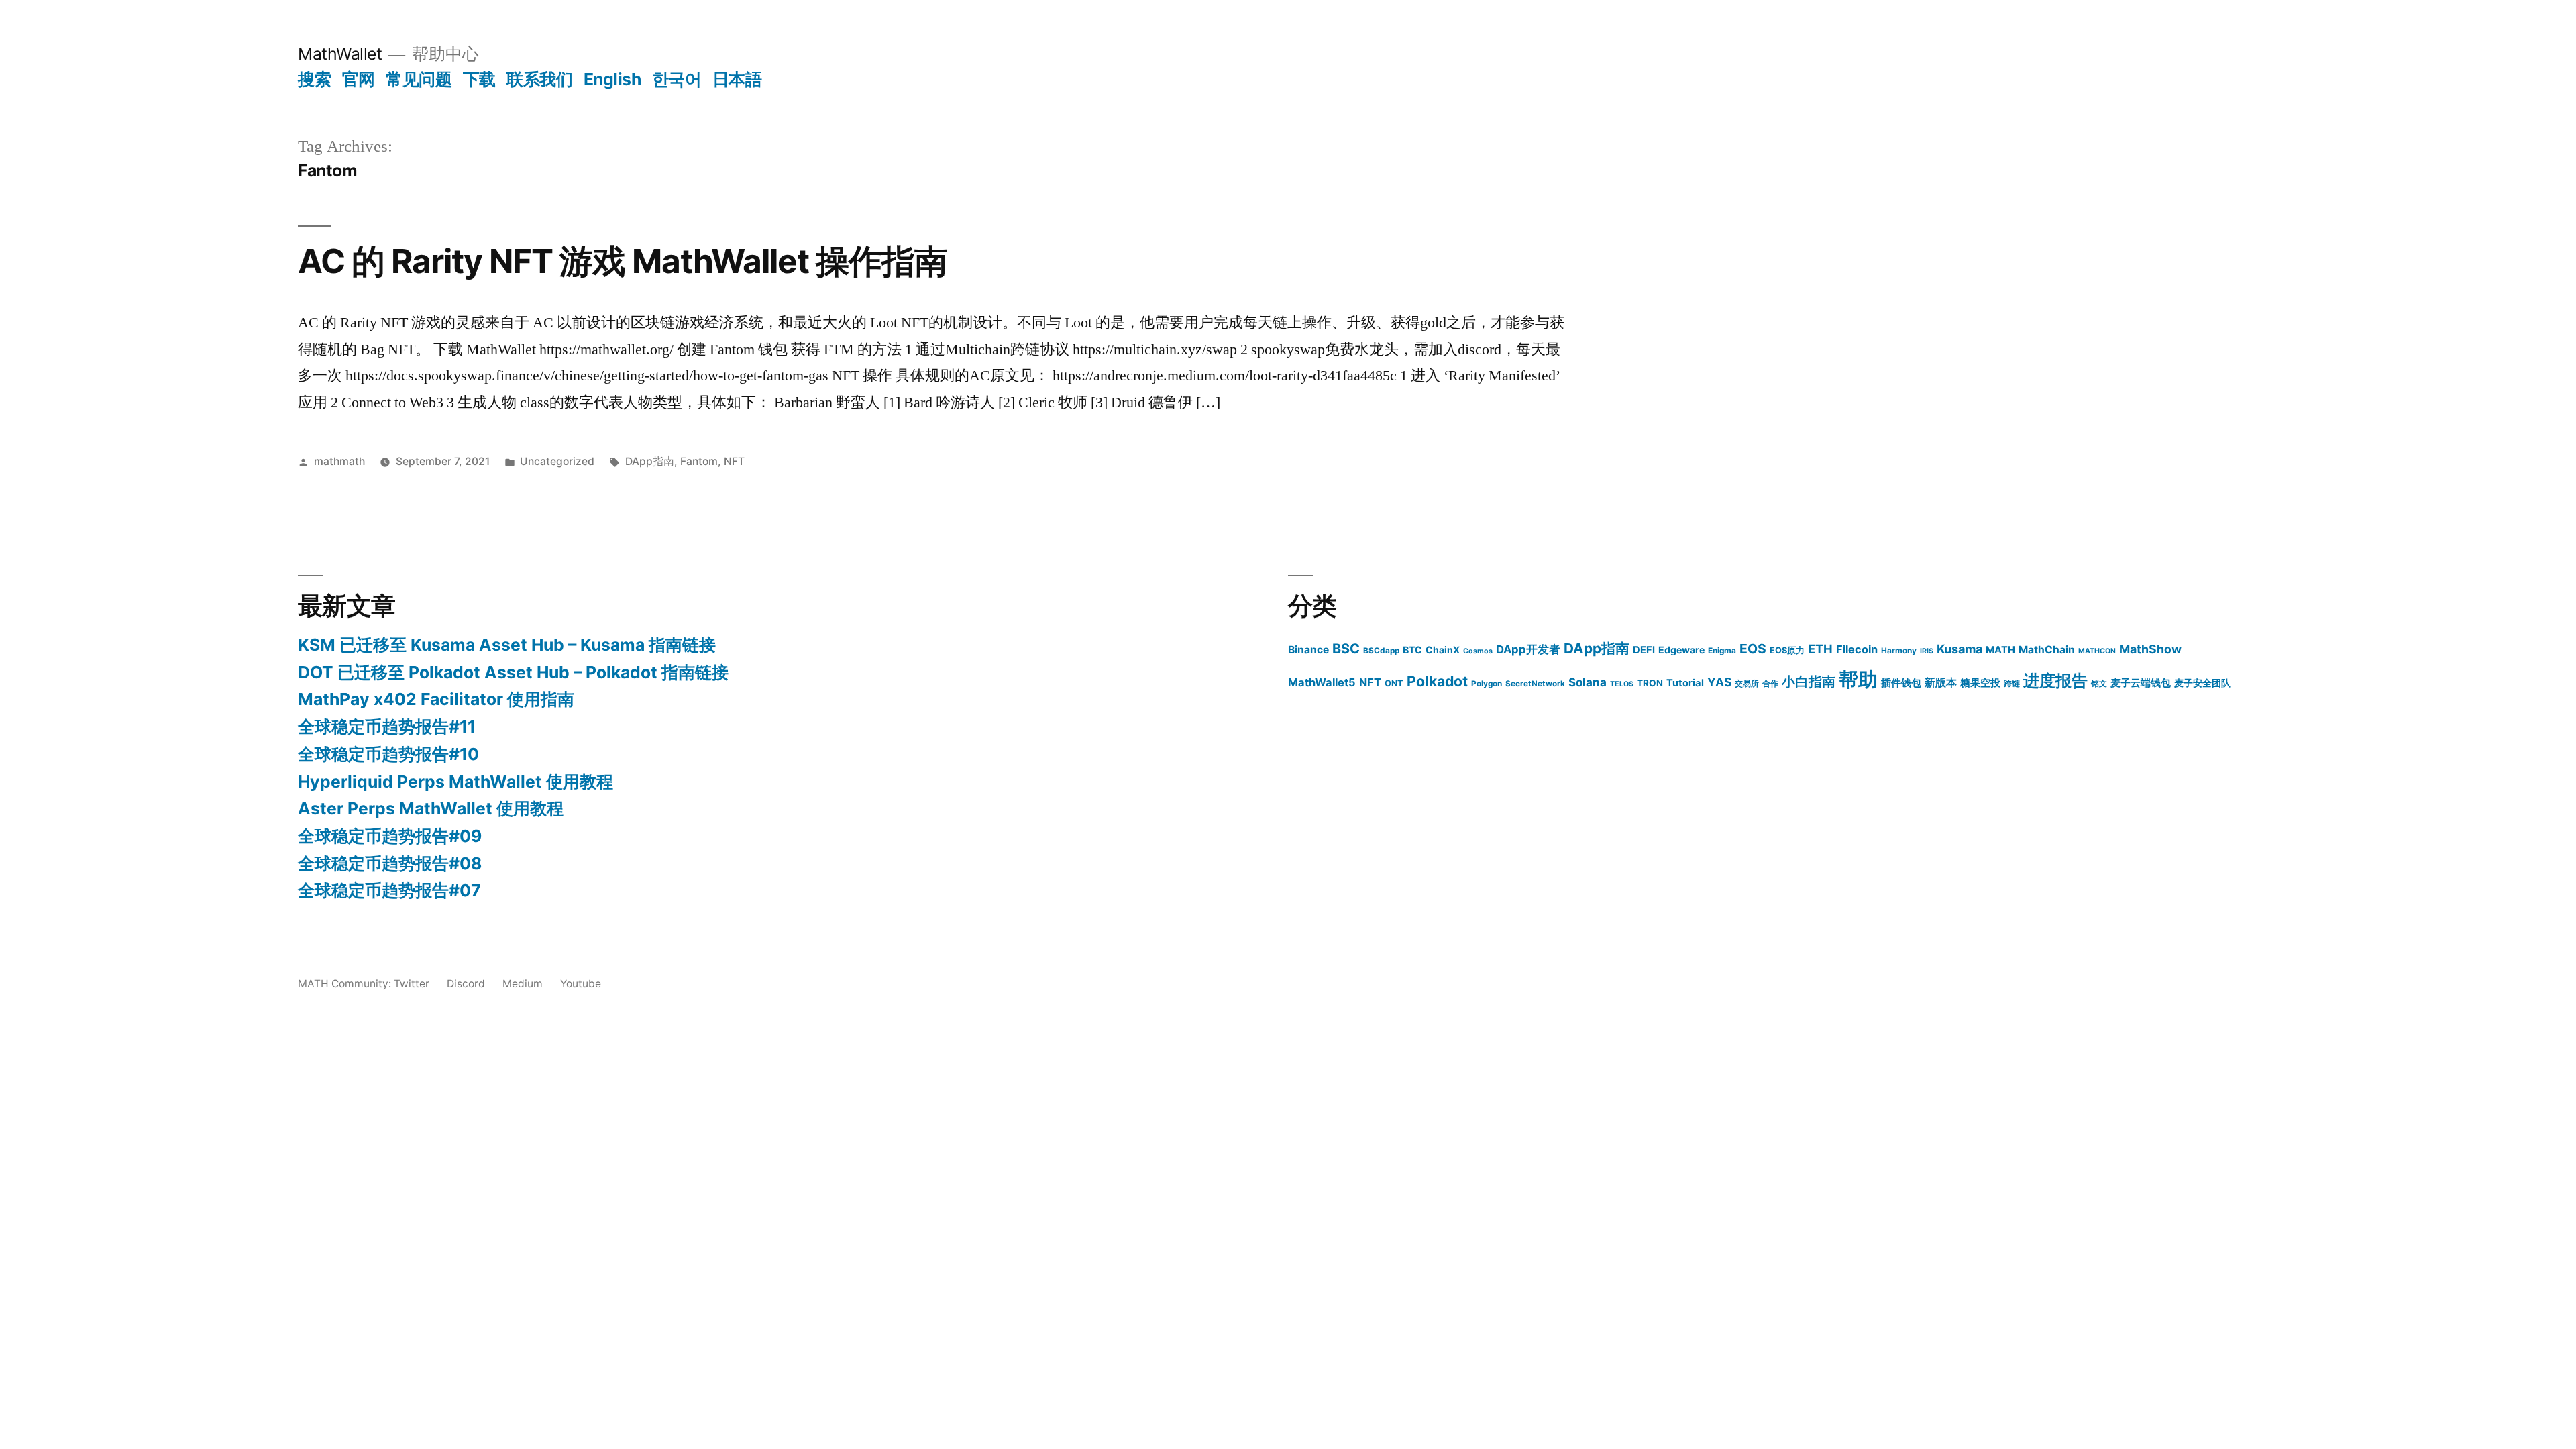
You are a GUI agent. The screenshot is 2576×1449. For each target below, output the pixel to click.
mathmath (339, 461)
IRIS (1927, 651)
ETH (1820, 649)
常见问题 (419, 79)
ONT (1394, 683)
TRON (1650, 683)
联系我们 (539, 79)
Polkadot (1437, 681)
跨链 (2012, 684)
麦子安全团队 (2202, 683)
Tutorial (1685, 683)
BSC (1346, 649)
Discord (466, 984)
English (612, 79)
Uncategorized (557, 461)
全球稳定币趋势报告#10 (388, 754)
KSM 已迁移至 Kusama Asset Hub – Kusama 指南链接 (507, 645)
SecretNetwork (1535, 684)
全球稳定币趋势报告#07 (389, 890)
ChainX (1443, 650)
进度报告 (2055, 681)
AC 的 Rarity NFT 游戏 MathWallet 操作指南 (623, 261)
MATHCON (2097, 651)
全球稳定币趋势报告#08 (390, 863)
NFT (734, 461)
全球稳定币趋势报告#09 (390, 836)
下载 (479, 79)
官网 (359, 79)
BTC (1412, 650)
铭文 (2099, 684)
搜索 (314, 79)
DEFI (1644, 650)
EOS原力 (1787, 650)
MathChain (2047, 650)
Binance (1308, 650)
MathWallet (340, 54)
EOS (1753, 649)
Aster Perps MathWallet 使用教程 (431, 808)
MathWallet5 (1322, 682)
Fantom (699, 461)
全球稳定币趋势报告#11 (387, 727)
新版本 (1941, 683)
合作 (1770, 684)
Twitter (412, 984)
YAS (1719, 682)
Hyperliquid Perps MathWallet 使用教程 (455, 782)
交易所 (1747, 684)
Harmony (1899, 651)
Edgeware (1681, 650)
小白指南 (1809, 682)
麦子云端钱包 (2141, 683)
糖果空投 (1980, 683)
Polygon (1487, 684)
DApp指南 (650, 461)
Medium (523, 984)
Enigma (1722, 651)
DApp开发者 (1528, 649)
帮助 (1858, 679)
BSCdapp (1381, 651)
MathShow (2150, 649)
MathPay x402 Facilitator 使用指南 (436, 699)
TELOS (1622, 684)
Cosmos (1478, 651)
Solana (1588, 682)
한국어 (677, 79)
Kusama (1960, 649)
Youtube (581, 984)
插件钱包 (1901, 683)
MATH (2000, 650)
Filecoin (1857, 649)
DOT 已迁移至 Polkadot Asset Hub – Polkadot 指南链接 (513, 672)
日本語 (737, 79)
